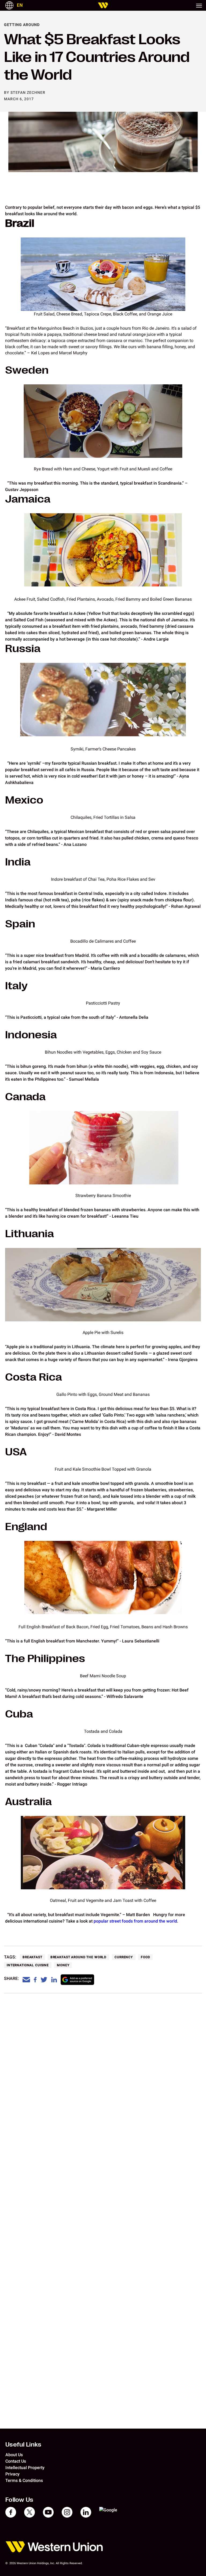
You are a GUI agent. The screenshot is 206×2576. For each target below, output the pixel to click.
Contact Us (16, 2461)
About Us (14, 2455)
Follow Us (19, 2500)
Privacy (12, 2474)
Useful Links (23, 2444)
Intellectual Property (25, 2468)
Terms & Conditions (24, 2480)
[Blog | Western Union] (103, 5)
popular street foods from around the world (135, 1921)
